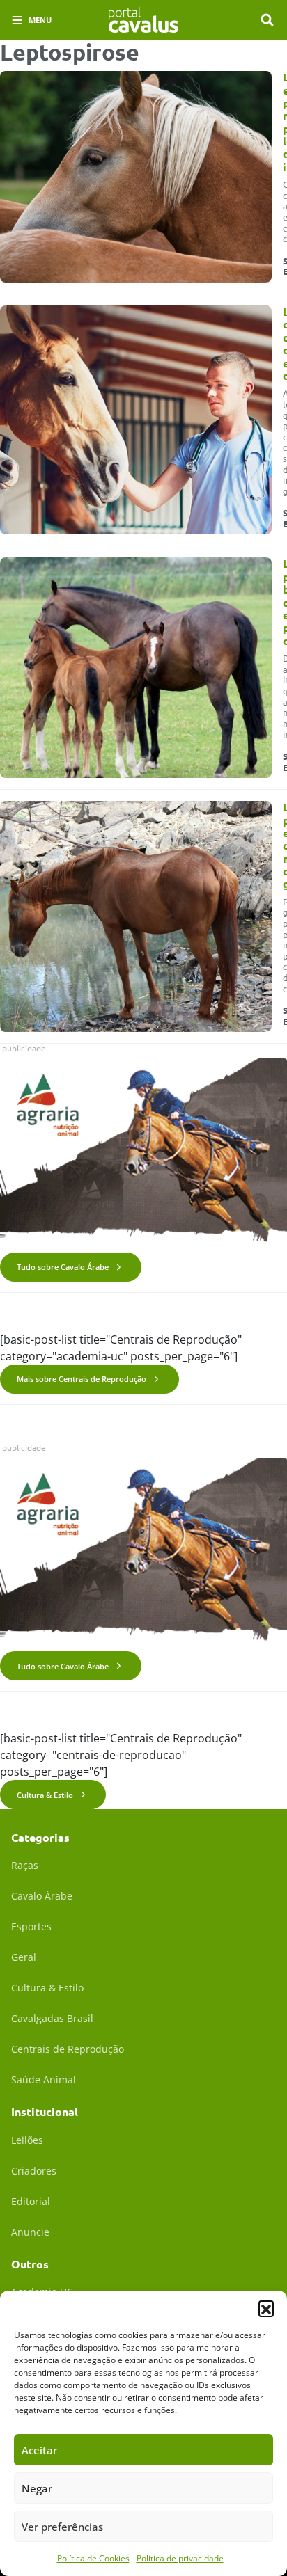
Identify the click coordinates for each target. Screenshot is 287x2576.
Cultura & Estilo (45, 1795)
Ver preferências (62, 2527)
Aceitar (39, 2450)
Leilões (27, 2140)
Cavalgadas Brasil (52, 2018)
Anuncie (30, 2232)
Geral (24, 1957)
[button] (266, 2308)
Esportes (31, 1926)
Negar (37, 2488)
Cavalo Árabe (42, 1896)
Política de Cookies (93, 2558)
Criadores (34, 2171)
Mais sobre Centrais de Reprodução (82, 1379)
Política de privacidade (180, 2558)
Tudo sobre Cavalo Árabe (63, 1267)
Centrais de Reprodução (68, 2049)
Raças (25, 1865)
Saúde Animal (44, 2080)
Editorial (31, 2201)
